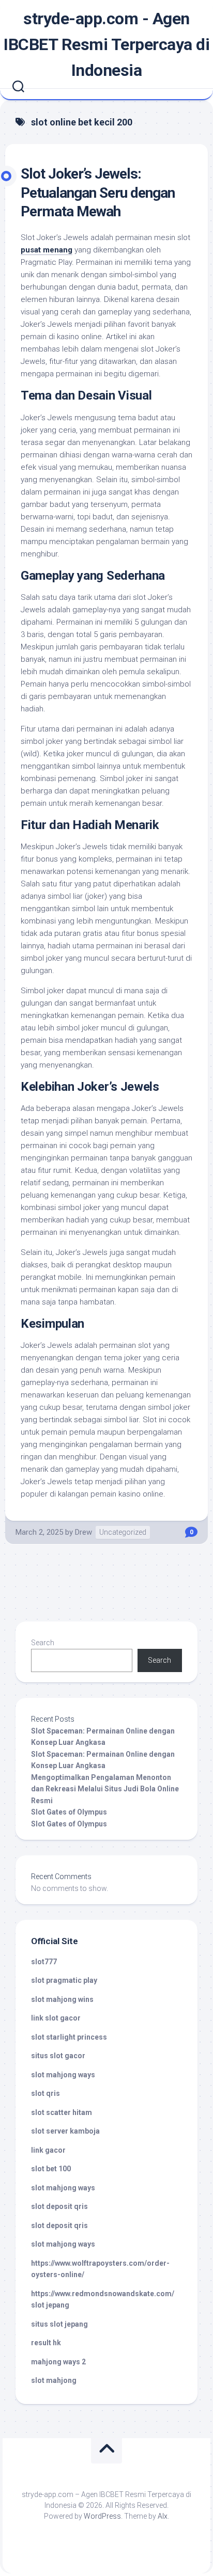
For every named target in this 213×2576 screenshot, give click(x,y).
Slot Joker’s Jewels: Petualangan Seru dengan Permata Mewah (98, 193)
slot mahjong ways (63, 2075)
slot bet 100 (51, 2169)
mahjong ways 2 (58, 2362)
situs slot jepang (59, 2324)
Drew (83, 1532)
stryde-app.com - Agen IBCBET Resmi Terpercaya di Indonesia (106, 44)
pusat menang (47, 250)
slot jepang (50, 2305)
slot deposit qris (59, 2206)
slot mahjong (54, 2380)
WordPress (102, 2516)
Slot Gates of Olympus (69, 1812)
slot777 (44, 1962)
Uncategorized (123, 1532)
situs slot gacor (58, 2056)
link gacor (48, 2150)
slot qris (45, 2093)
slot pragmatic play (64, 1980)
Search (43, 1643)
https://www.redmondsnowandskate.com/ (103, 2294)
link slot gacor (56, 2018)
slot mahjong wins (62, 1999)
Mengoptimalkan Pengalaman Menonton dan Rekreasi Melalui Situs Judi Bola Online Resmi (105, 1789)
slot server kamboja (65, 2131)
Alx (163, 2516)
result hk (46, 2343)
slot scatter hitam (62, 2112)
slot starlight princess (69, 2037)
